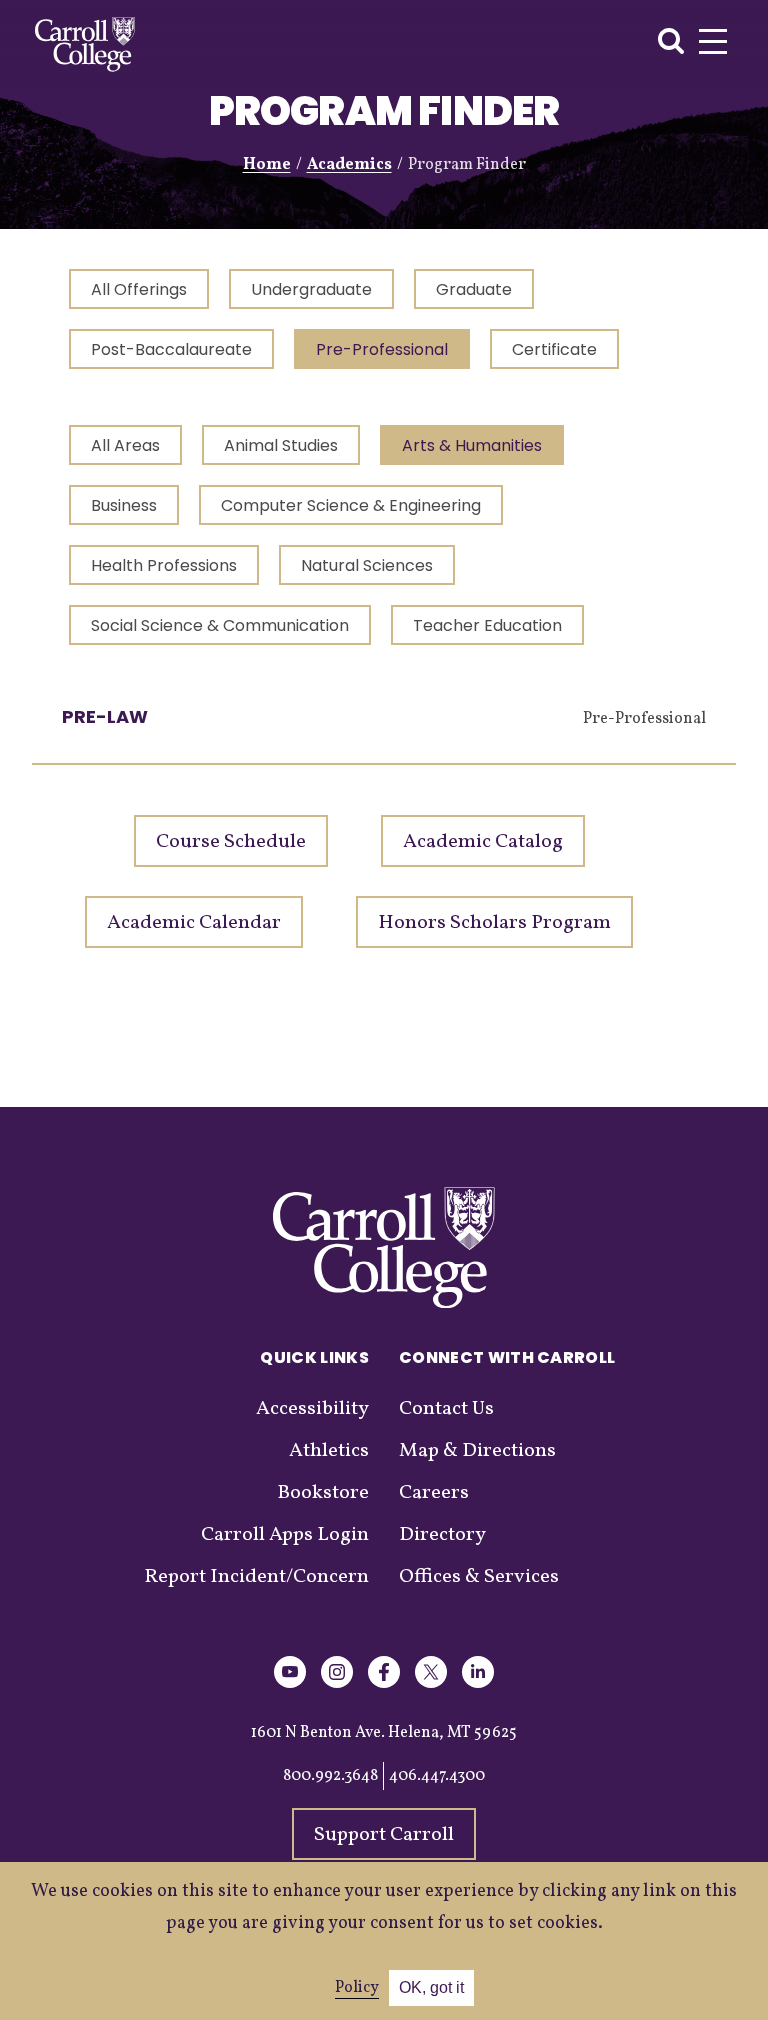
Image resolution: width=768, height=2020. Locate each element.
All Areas (125, 445)
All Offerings (139, 289)
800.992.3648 (330, 1776)
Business (124, 505)
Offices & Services (479, 1577)
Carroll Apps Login (285, 1535)
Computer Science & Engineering (351, 505)
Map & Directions (477, 1451)
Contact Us (446, 1409)
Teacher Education (487, 625)
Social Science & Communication (220, 625)
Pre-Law (105, 716)
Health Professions (164, 565)
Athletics (329, 1451)
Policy (357, 1988)
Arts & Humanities (472, 445)
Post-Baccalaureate (171, 349)
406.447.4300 (437, 1776)
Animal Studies (281, 445)
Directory (442, 1535)
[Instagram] (337, 1684)
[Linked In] (478, 1684)
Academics (349, 165)
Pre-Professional (382, 349)
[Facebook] (384, 1684)
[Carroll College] (85, 44)
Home (267, 165)
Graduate (474, 289)
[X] (431, 1684)
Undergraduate (311, 289)
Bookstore (323, 1493)
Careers (434, 1493)
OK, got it (431, 1987)
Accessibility (312, 1409)
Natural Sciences (367, 565)
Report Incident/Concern (256, 1577)
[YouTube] (290, 1684)
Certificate (554, 349)
